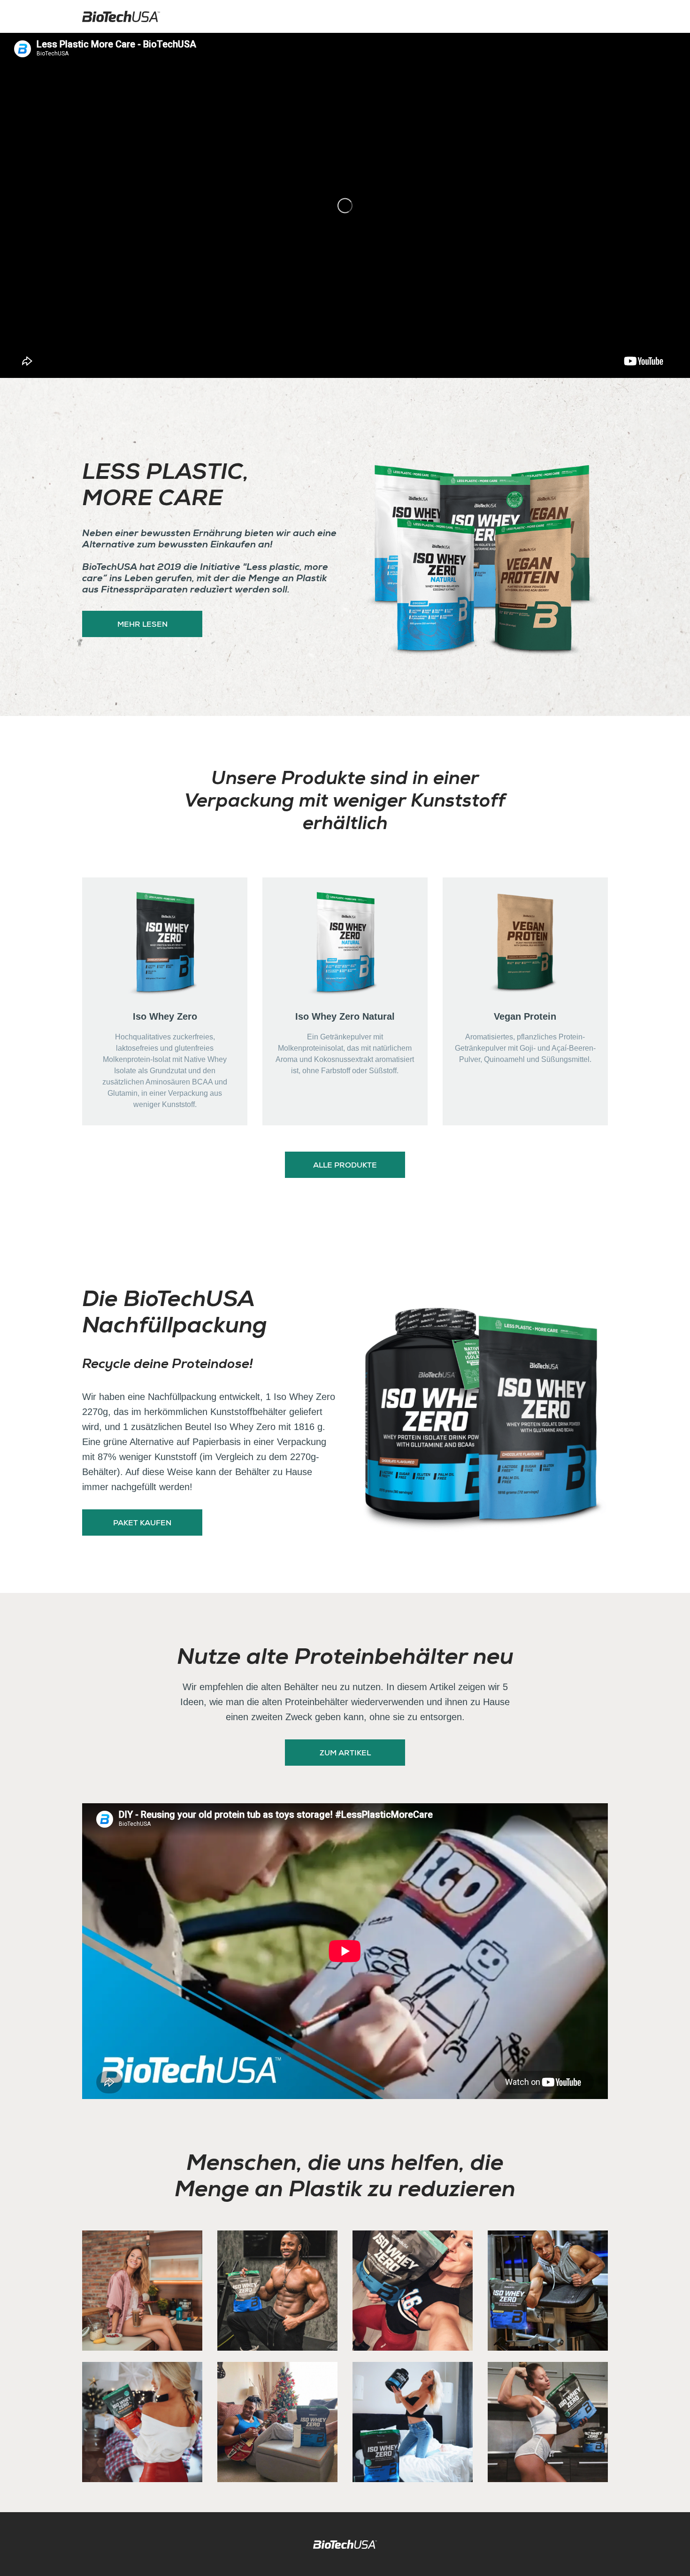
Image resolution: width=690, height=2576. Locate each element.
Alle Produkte (345, 1166)
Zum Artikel (345, 1754)
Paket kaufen (142, 1524)
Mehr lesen (142, 625)
